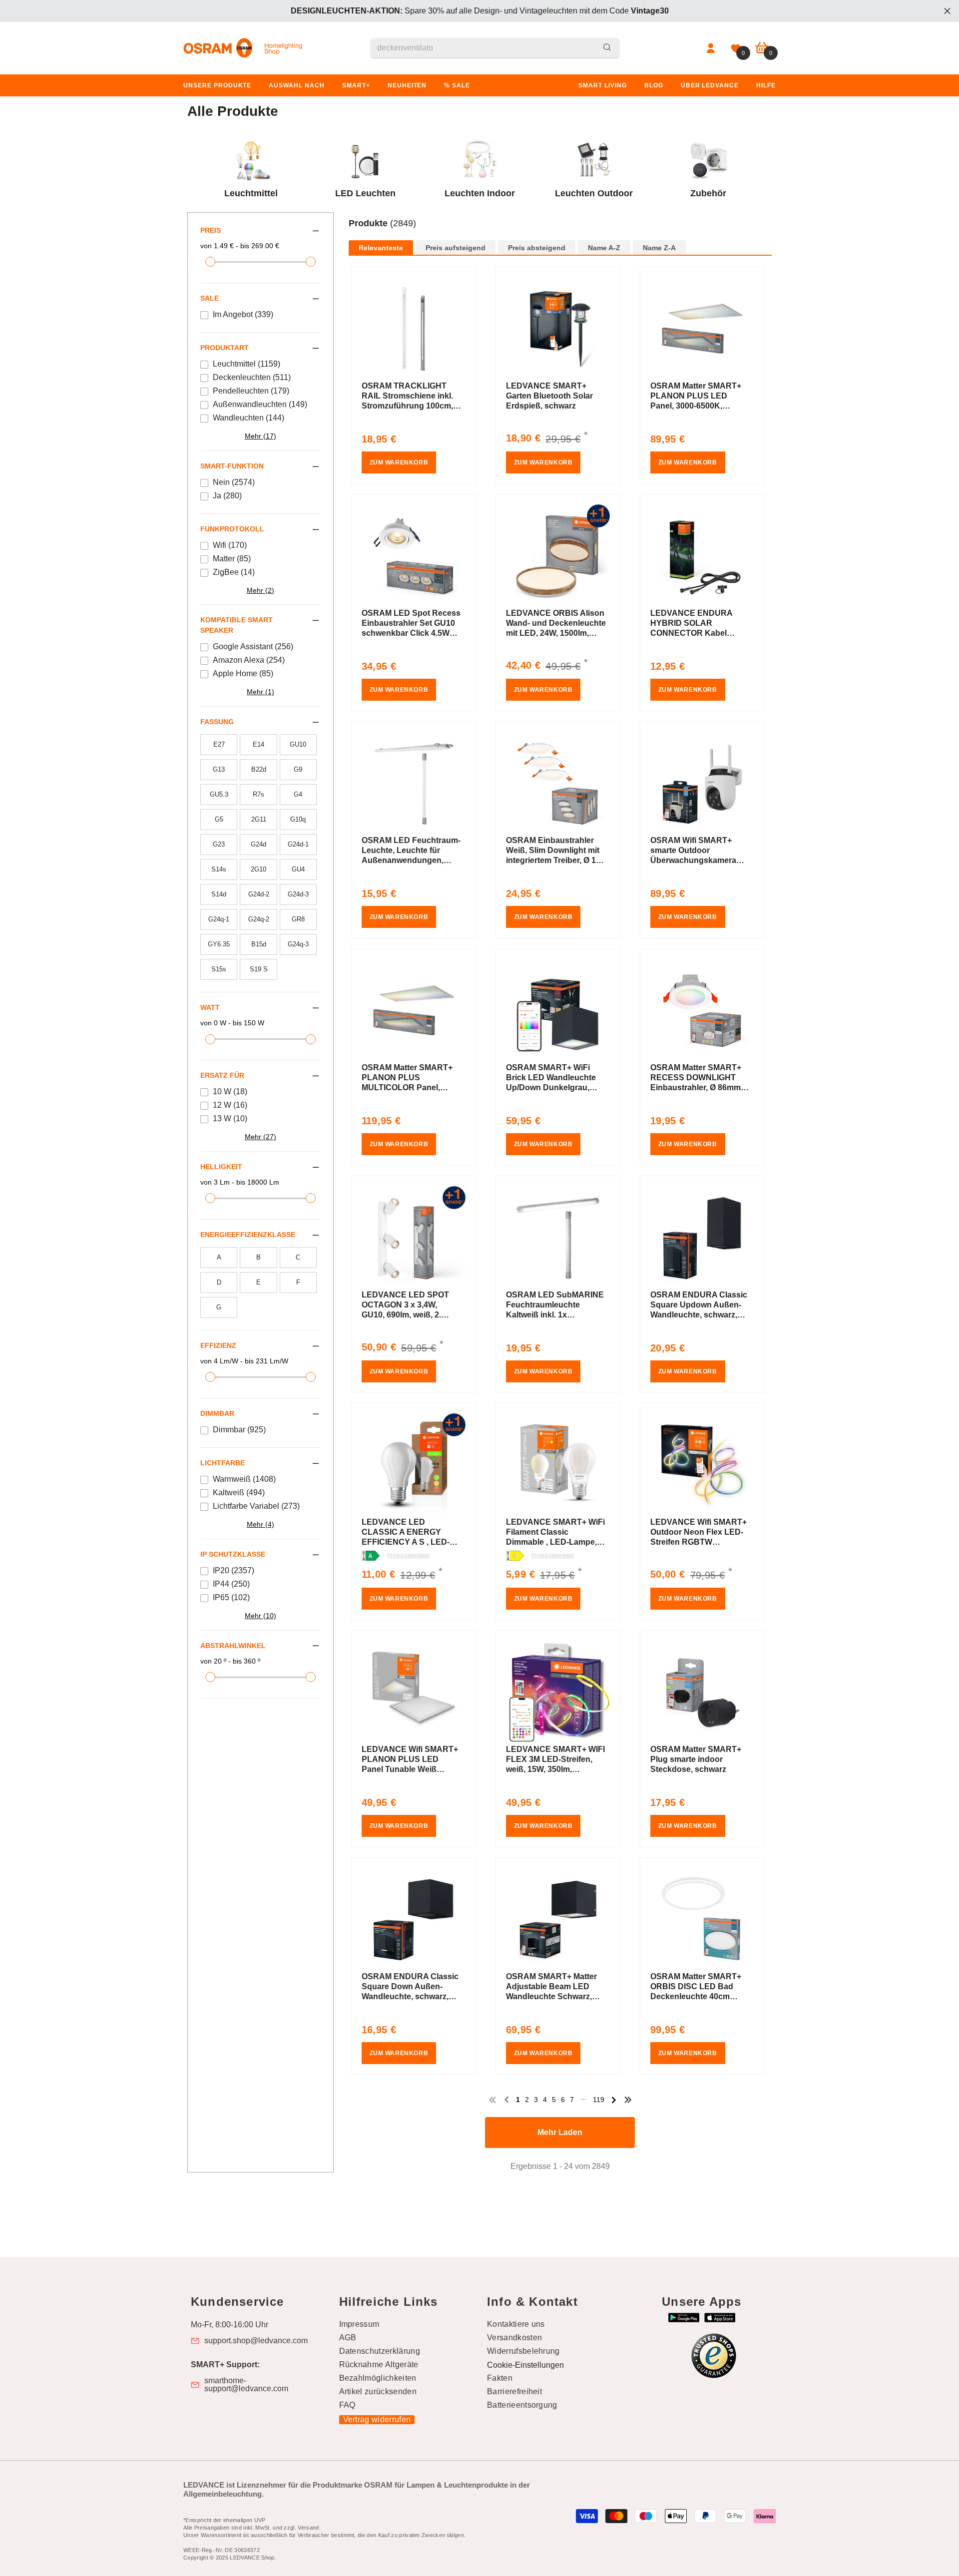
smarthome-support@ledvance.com (246, 2385)
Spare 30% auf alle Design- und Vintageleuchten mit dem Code (480, 11)
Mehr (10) (260, 1616)
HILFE (766, 85)
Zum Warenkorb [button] (399, 462)
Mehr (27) (260, 1137)
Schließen (947, 11)
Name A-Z (604, 248)
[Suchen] (495, 48)
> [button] (614, 2100)
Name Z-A (659, 248)
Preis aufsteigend (456, 248)
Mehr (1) (260, 692)
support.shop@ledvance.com (256, 2341)
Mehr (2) (260, 590)
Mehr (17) (260, 436)
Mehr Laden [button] (560, 2132)
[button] (560, 234)
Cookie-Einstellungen (525, 2365)
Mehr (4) (260, 1524)
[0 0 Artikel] (762, 48)
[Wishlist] (736, 48)
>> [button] (628, 2100)
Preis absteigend (537, 248)
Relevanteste (381, 248)
